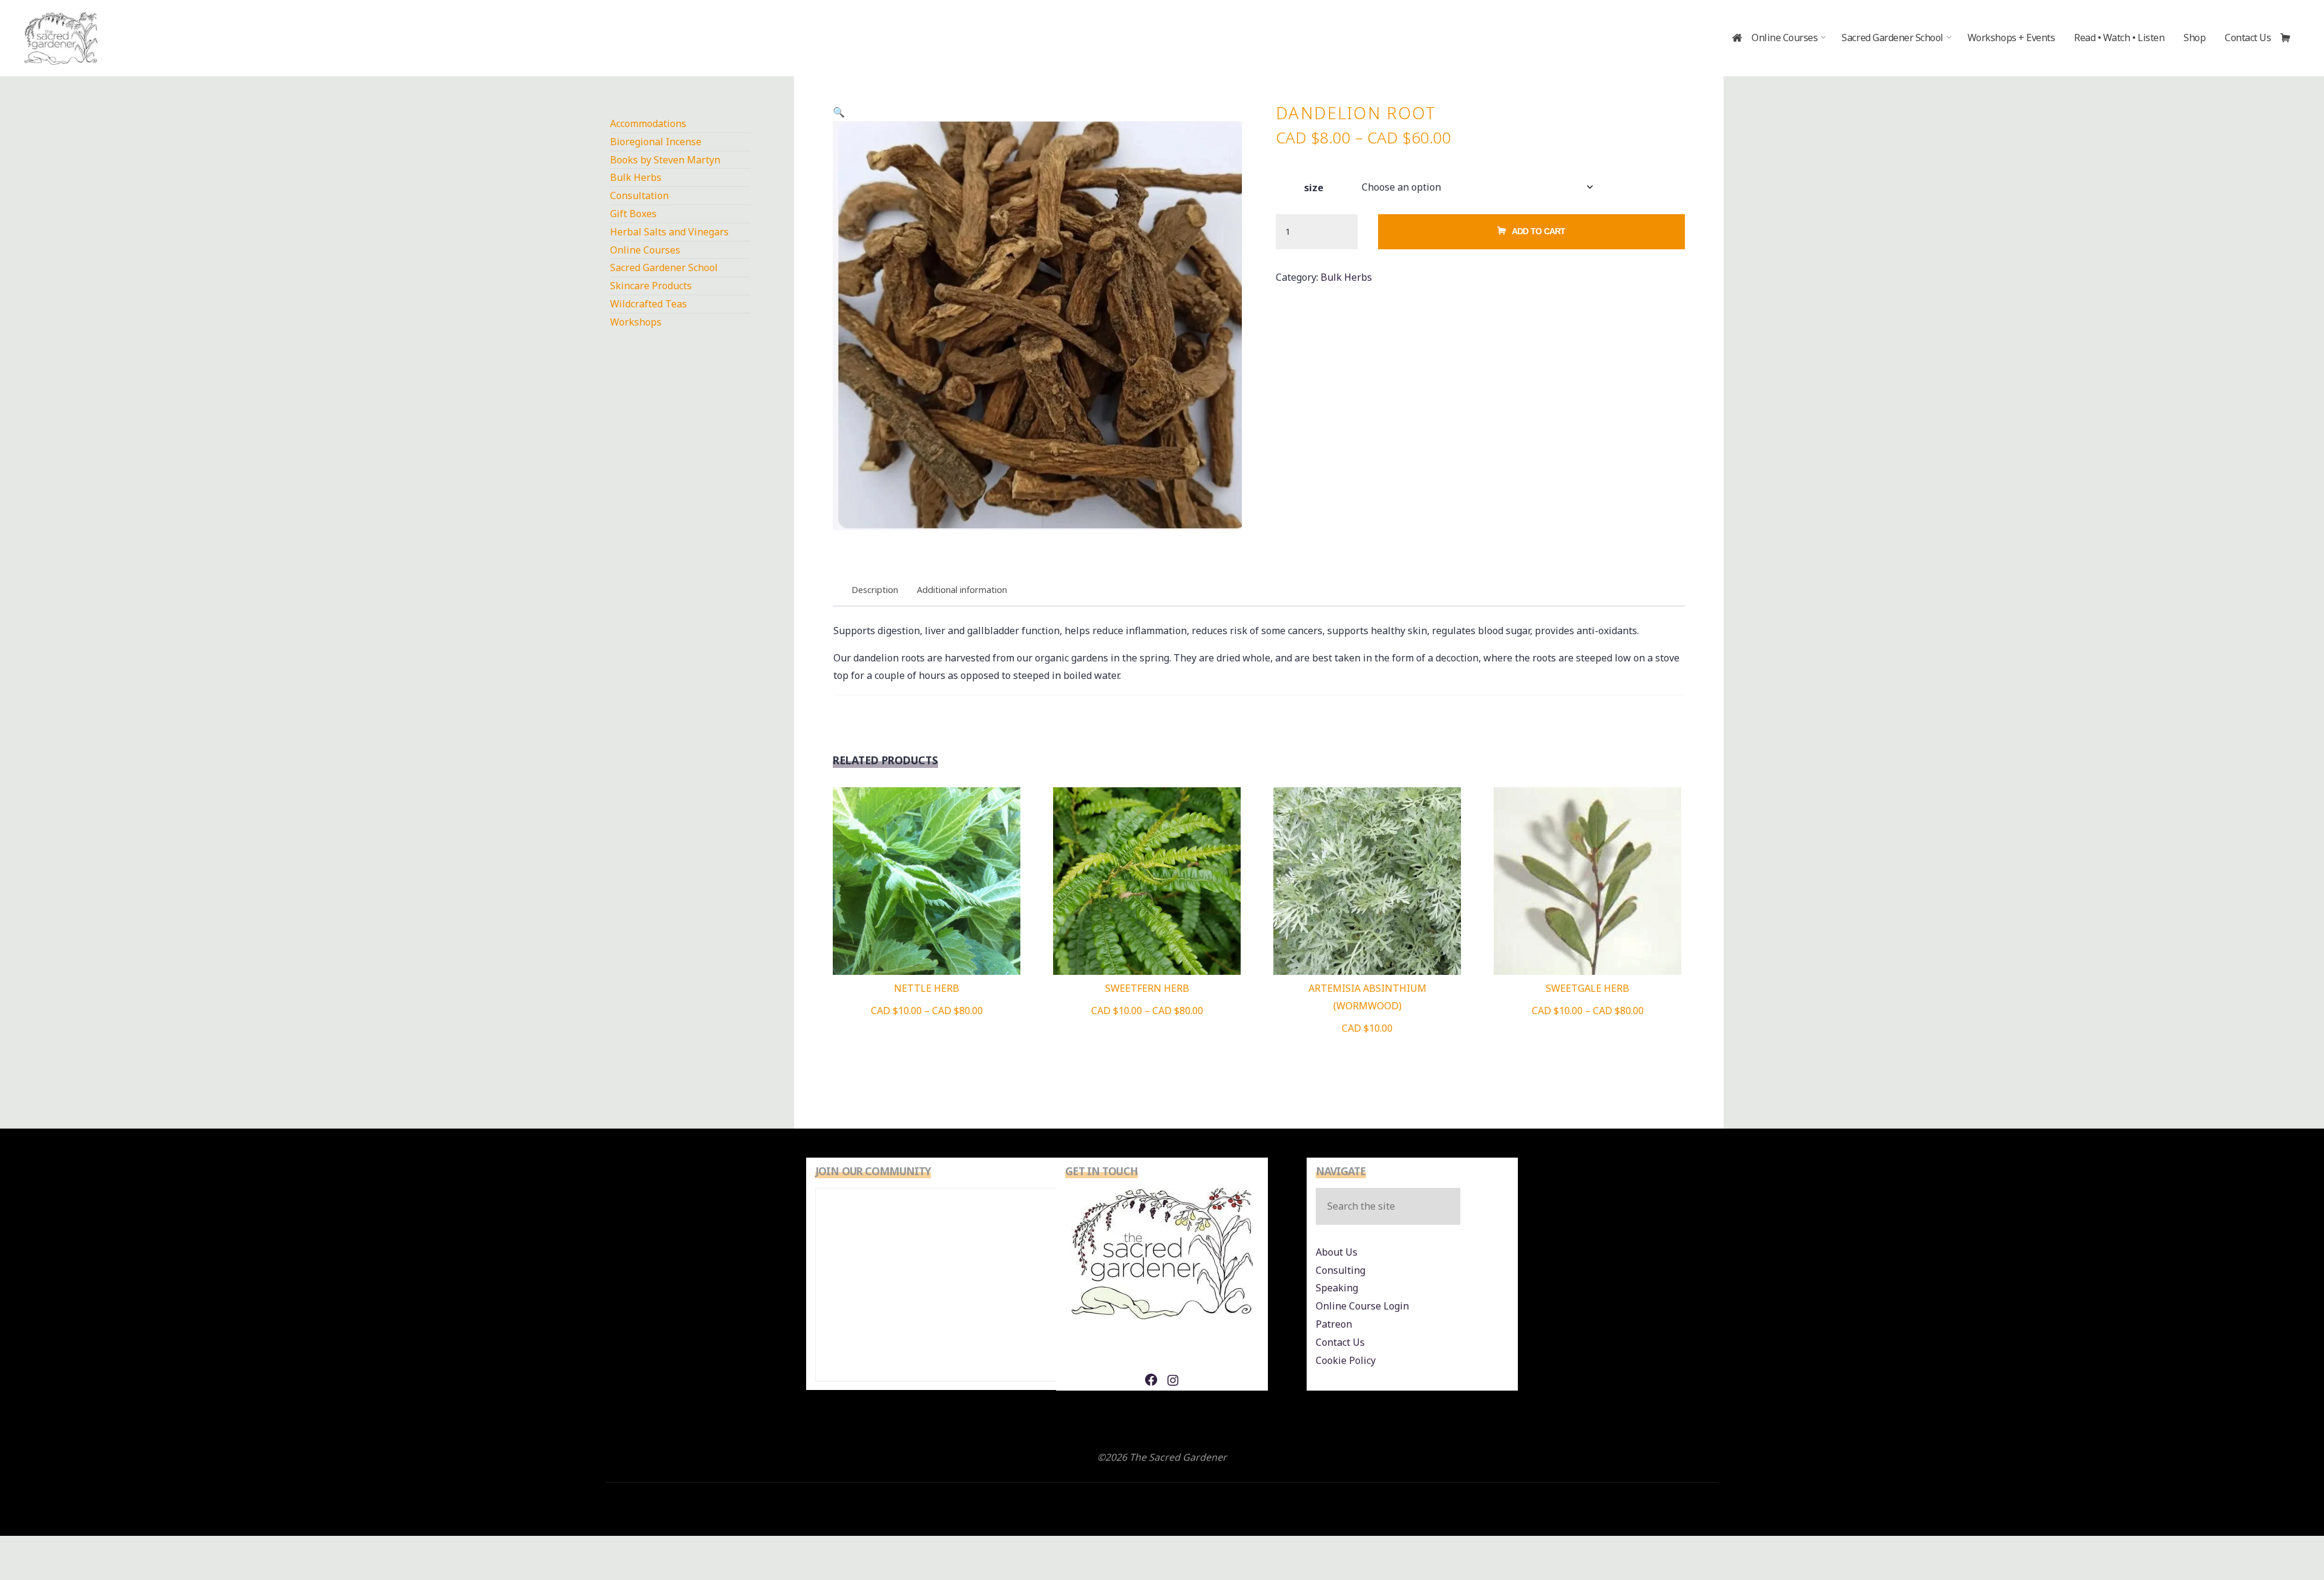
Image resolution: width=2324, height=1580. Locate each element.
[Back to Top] (2277, 1533)
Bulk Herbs (1346, 277)
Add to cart (1539, 231)
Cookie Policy (1346, 1360)
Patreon (1334, 1324)
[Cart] (2290, 38)
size (1314, 188)
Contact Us (1340, 1342)
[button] (839, 112)
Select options (927, 876)
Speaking (1337, 1288)
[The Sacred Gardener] (61, 38)
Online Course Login (1362, 1306)
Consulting (1341, 1270)
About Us (1337, 1252)
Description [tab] (875, 590)
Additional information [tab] (962, 590)
